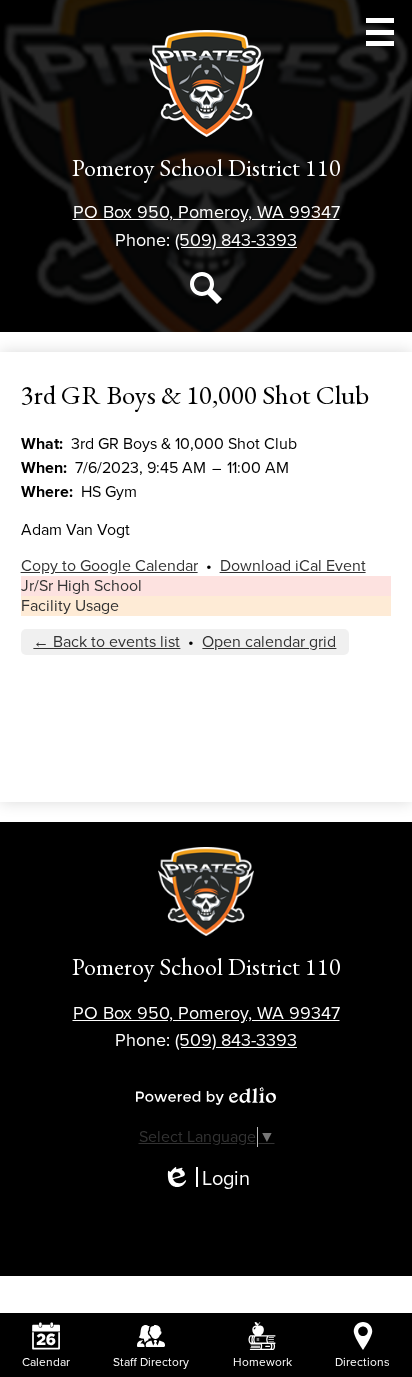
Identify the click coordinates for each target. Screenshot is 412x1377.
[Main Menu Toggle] (380, 32)
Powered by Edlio (206, 1096)
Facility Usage (70, 606)
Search (206, 288)
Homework (262, 1362)
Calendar (46, 1362)
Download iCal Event (293, 566)
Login (206, 1179)
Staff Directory (151, 1362)
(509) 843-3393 (236, 240)
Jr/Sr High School (81, 586)
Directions (362, 1362)
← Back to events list (106, 642)
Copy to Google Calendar (109, 566)
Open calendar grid (269, 642)
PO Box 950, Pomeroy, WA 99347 (206, 212)
